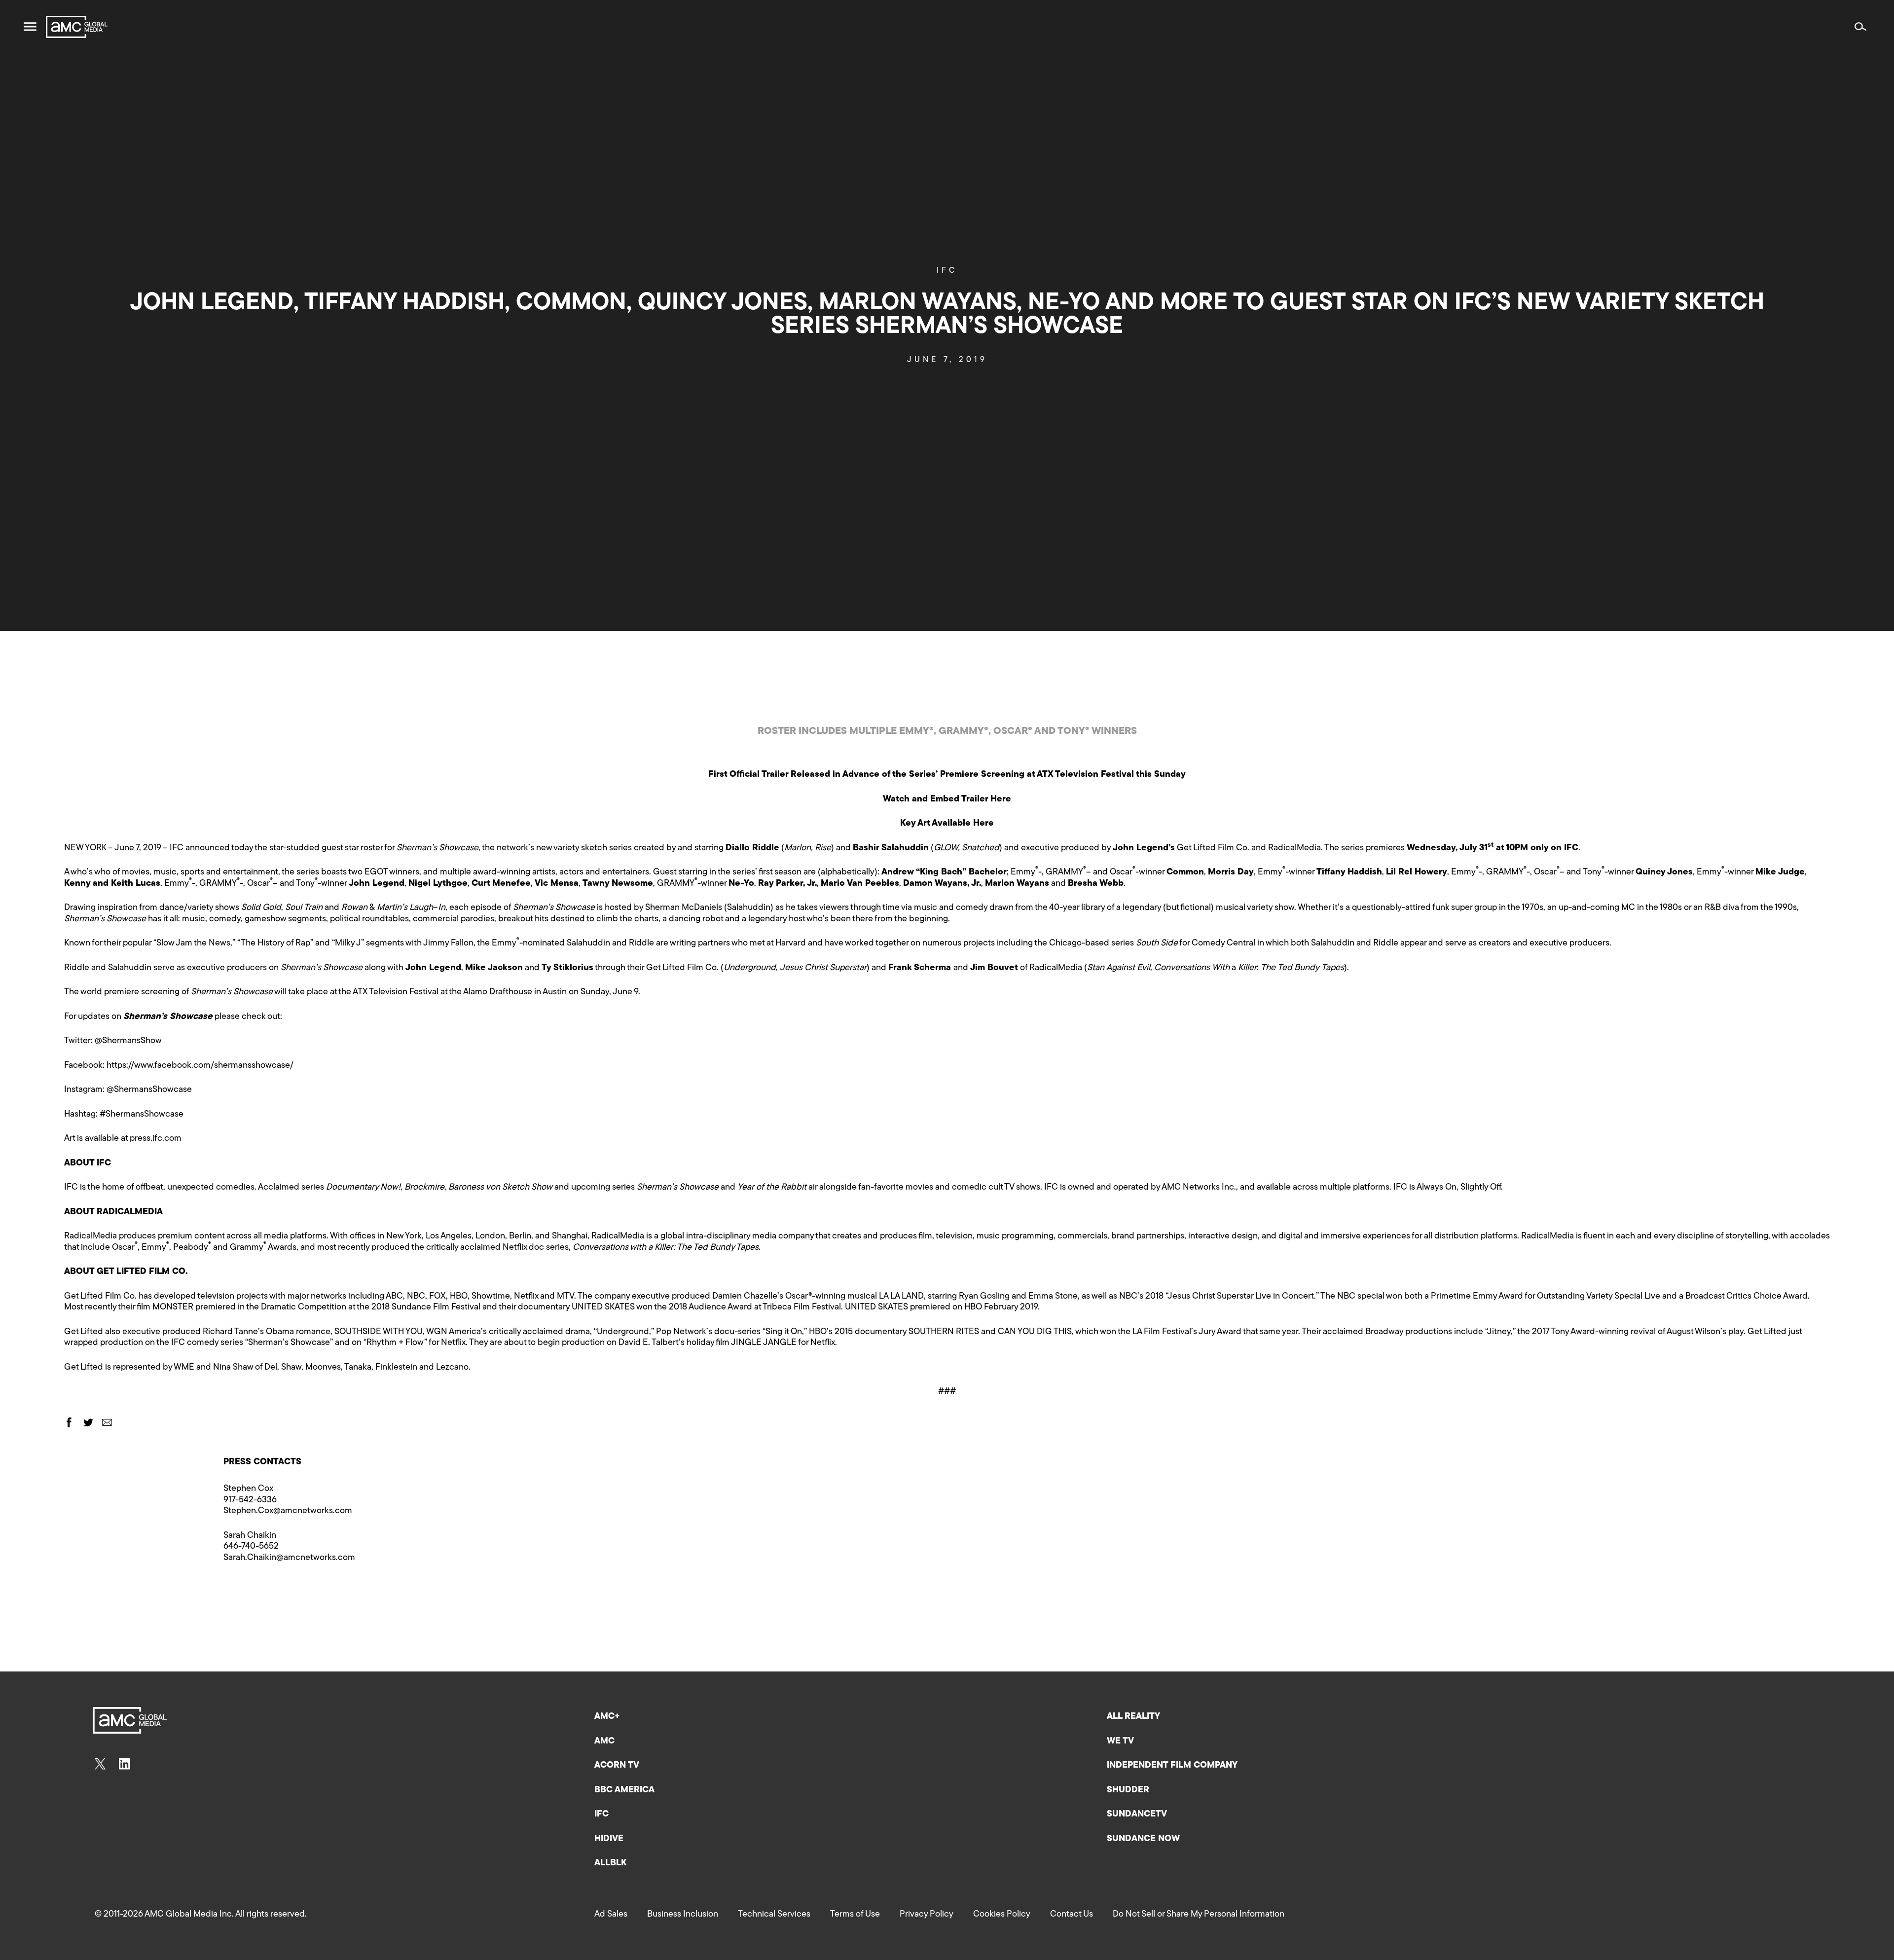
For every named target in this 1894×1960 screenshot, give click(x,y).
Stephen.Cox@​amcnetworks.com (288, 1511)
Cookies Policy (1002, 1915)
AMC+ (607, 1717)
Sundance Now (1143, 1839)
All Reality (1133, 1717)
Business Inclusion (683, 1915)
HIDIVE (609, 1839)
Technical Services (774, 1915)
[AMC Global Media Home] (77, 27)
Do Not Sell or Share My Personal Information (1199, 1915)
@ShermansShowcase (149, 1090)
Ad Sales (611, 1915)
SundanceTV (1137, 1815)
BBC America (624, 1790)
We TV (1120, 1742)
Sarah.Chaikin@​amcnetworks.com (289, 1558)
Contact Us (1072, 1915)
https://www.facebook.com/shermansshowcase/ (200, 1066)
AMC (604, 1742)
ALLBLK (610, 1863)
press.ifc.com (156, 1139)
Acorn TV (617, 1766)
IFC (947, 271)
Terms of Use (855, 1915)
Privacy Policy (927, 1915)
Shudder (1128, 1790)
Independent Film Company (1172, 1766)
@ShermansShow (128, 1041)
